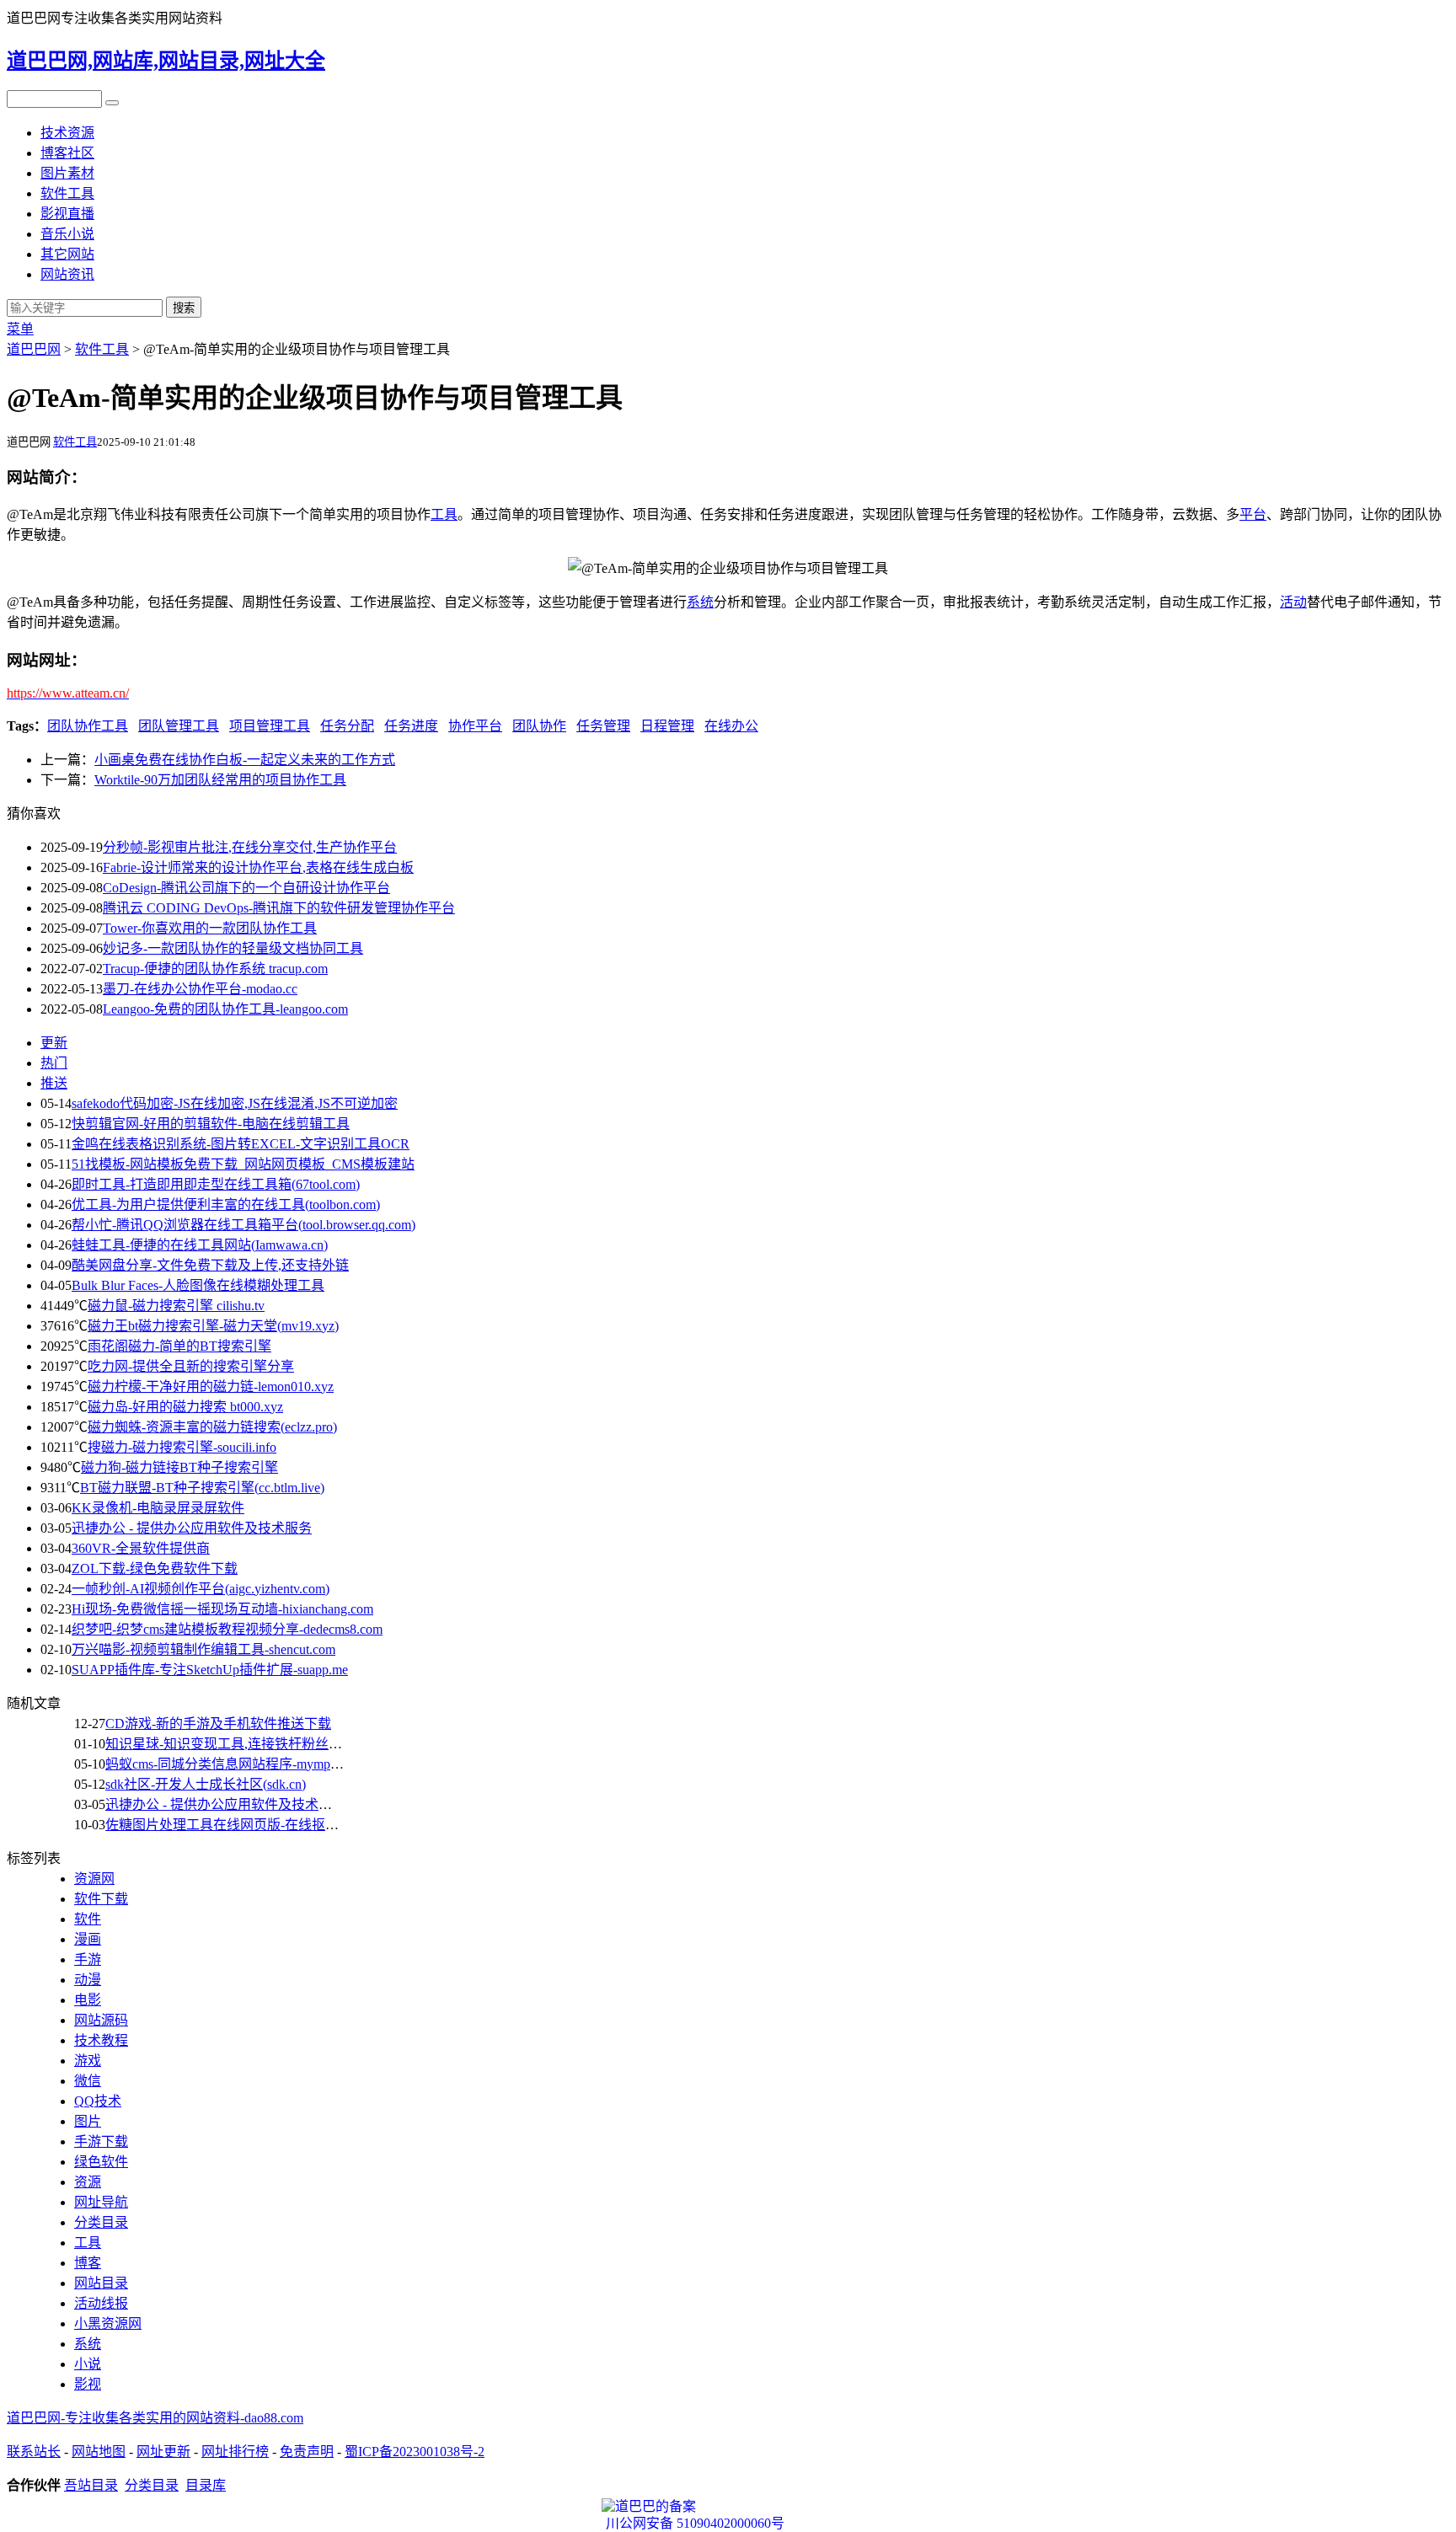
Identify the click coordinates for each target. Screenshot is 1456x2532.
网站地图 (99, 2452)
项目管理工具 (270, 726)
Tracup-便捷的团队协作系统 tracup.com (215, 969)
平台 (1253, 514)
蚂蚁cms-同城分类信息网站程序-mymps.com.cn (241, 1764)
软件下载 (101, 1899)
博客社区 (67, 153)
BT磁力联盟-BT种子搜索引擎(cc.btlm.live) (202, 1488)
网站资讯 (67, 274)
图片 (88, 2121)
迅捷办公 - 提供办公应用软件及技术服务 (192, 1528)
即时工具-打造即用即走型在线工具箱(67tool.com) (216, 1184)
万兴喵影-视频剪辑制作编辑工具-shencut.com (203, 1649)
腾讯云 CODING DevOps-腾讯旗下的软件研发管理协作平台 (279, 908)
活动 (1293, 602)
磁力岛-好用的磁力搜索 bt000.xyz (185, 1407)
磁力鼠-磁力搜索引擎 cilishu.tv (176, 1306)
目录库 (206, 2485)
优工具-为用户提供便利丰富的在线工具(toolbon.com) (226, 1204)
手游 (88, 1959)
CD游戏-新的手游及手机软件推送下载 (218, 1724)
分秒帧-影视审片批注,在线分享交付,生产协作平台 (250, 847)
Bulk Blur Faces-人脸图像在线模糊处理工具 (198, 1285)
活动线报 (101, 2303)
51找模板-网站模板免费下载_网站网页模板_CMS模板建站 (243, 1164)
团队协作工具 (88, 726)
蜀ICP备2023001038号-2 (415, 2452)
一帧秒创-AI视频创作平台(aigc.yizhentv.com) (201, 1589)
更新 (54, 1043)
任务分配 (347, 726)
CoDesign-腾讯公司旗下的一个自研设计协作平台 (246, 888)
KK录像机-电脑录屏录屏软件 (158, 1508)
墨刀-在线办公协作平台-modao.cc (200, 989)
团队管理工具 (179, 726)
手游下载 (101, 2141)
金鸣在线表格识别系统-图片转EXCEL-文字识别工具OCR (241, 1144)
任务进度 (411, 726)
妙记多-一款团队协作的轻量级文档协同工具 (233, 948)
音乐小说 (67, 234)
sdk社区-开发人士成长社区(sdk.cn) (206, 1784)
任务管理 (603, 726)
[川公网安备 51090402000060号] (728, 2507)
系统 (700, 602)
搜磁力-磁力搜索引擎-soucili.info (182, 1447)
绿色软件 (101, 2162)
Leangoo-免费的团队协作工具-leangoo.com (225, 1009)
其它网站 (67, 254)
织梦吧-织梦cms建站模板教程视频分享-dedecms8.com (227, 1629)
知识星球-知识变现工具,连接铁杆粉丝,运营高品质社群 (266, 1744)
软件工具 (67, 193)
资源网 (94, 1879)
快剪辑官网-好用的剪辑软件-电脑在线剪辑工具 (211, 1124)
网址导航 (101, 2202)
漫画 (88, 1939)
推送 (54, 1083)
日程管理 (667, 726)
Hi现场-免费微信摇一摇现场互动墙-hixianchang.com (222, 1609)
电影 (88, 2000)
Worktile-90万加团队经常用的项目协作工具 (220, 780)
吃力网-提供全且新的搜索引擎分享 (191, 1366)
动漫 (88, 1980)
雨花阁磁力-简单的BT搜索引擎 (179, 1346)
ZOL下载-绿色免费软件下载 (155, 1568)
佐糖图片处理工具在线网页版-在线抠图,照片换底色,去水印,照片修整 (308, 1825)
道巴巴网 (34, 349)
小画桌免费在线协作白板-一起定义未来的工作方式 (245, 760)
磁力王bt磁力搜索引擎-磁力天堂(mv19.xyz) (213, 1326)
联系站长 (34, 2452)
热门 (54, 1063)
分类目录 (101, 2222)
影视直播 (67, 214)
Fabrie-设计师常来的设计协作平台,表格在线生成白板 (258, 867)
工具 (444, 514)
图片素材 (67, 173)
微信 (88, 2081)
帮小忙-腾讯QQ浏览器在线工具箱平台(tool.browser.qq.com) (244, 1225)
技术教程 (101, 2040)
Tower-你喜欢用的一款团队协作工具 (210, 928)
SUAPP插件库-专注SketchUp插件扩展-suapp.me (210, 1670)
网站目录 (101, 2283)
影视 (88, 2384)
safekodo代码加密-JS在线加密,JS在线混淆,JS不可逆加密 (235, 1103)
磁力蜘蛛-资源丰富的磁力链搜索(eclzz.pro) (212, 1427)
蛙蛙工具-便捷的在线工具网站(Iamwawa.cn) (200, 1245)
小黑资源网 (108, 2323)
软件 (88, 1919)
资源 (88, 2182)
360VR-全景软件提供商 (141, 1548)
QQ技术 (98, 2101)
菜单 (20, 329)
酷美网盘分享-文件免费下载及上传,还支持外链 (210, 1265)
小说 (88, 2364)
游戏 (88, 2061)
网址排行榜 (235, 2452)
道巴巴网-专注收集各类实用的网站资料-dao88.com (155, 2418)
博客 (88, 2263)
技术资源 (67, 133)
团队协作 (539, 726)
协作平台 (475, 726)
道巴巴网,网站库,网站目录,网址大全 (166, 61)
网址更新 (163, 2452)
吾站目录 (91, 2485)
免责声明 (307, 2452)
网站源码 (101, 2020)
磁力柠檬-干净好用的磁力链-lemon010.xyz (211, 1386)
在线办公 (731, 726)
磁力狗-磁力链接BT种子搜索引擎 (179, 1467)
